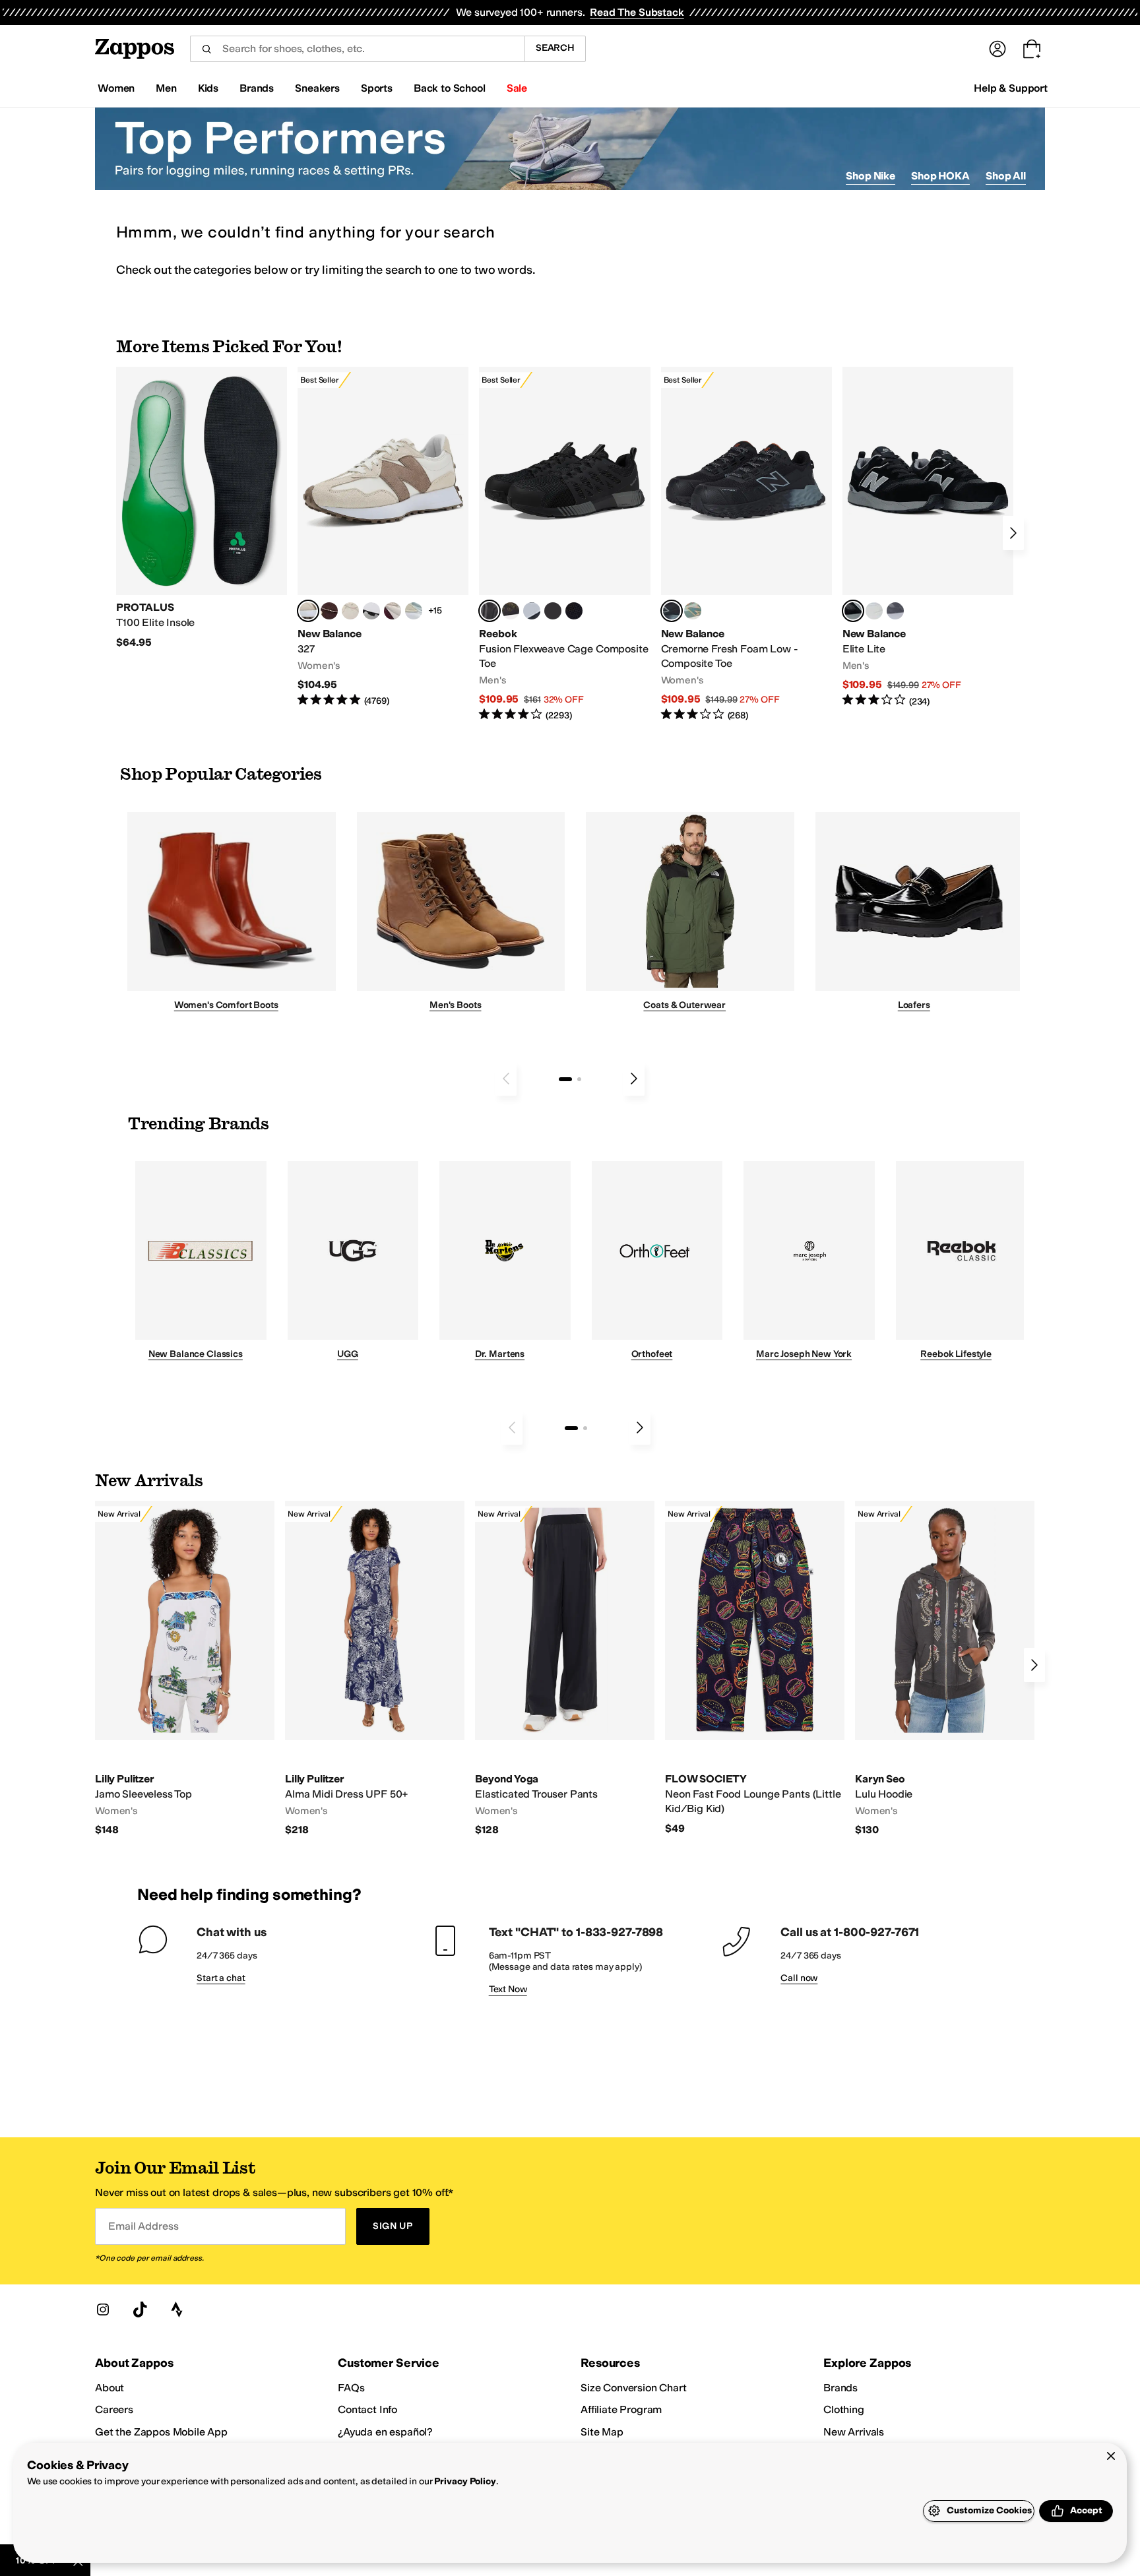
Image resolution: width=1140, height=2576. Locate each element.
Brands (840, 2388)
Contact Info (367, 2409)
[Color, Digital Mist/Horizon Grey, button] (371, 611)
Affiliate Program (621, 2409)
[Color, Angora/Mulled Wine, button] (393, 611)
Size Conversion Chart (634, 2388)
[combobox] (357, 49)
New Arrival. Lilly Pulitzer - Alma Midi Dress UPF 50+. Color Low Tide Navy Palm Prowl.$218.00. (375, 1669)
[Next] (1013, 533)
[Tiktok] (140, 2309)
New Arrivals (854, 2432)
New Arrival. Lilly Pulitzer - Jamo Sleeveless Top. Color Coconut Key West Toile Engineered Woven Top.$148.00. (185, 1669)
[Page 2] (579, 1079)
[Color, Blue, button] (553, 611)
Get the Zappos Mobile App (161, 2432)
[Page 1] (565, 1079)
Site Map (602, 2432)
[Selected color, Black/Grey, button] (490, 611)
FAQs (351, 2388)
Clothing (844, 2409)
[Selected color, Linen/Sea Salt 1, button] (308, 611)
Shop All (1006, 176)
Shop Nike (871, 176)
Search (555, 48)
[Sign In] (997, 49)
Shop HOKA (940, 176)
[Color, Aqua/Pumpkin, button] (693, 611)
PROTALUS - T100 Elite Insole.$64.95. (202, 508)
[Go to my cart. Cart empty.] (1032, 49)
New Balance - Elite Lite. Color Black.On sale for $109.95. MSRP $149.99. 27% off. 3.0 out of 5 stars (928, 537)
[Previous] (506, 1079)
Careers (114, 2409)
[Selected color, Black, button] (853, 611)
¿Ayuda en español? (385, 2432)
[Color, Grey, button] (895, 611)
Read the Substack (637, 12)
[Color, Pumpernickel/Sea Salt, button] (329, 611)
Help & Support (1011, 88)
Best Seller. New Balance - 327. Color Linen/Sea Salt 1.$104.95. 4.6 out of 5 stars (383, 537)
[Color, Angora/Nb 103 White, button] (414, 611)
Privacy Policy (465, 2481)
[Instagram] (103, 2309)
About (110, 2388)
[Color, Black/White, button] (574, 611)
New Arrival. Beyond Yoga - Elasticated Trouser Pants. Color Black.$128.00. (565, 1669)
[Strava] (177, 2309)
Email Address (143, 2226)
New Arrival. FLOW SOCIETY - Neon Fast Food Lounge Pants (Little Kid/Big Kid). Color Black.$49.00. (755, 1668)
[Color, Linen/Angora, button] (350, 611)
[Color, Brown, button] (511, 611)
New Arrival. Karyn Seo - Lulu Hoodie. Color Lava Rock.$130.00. (945, 1669)
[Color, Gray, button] (532, 611)
